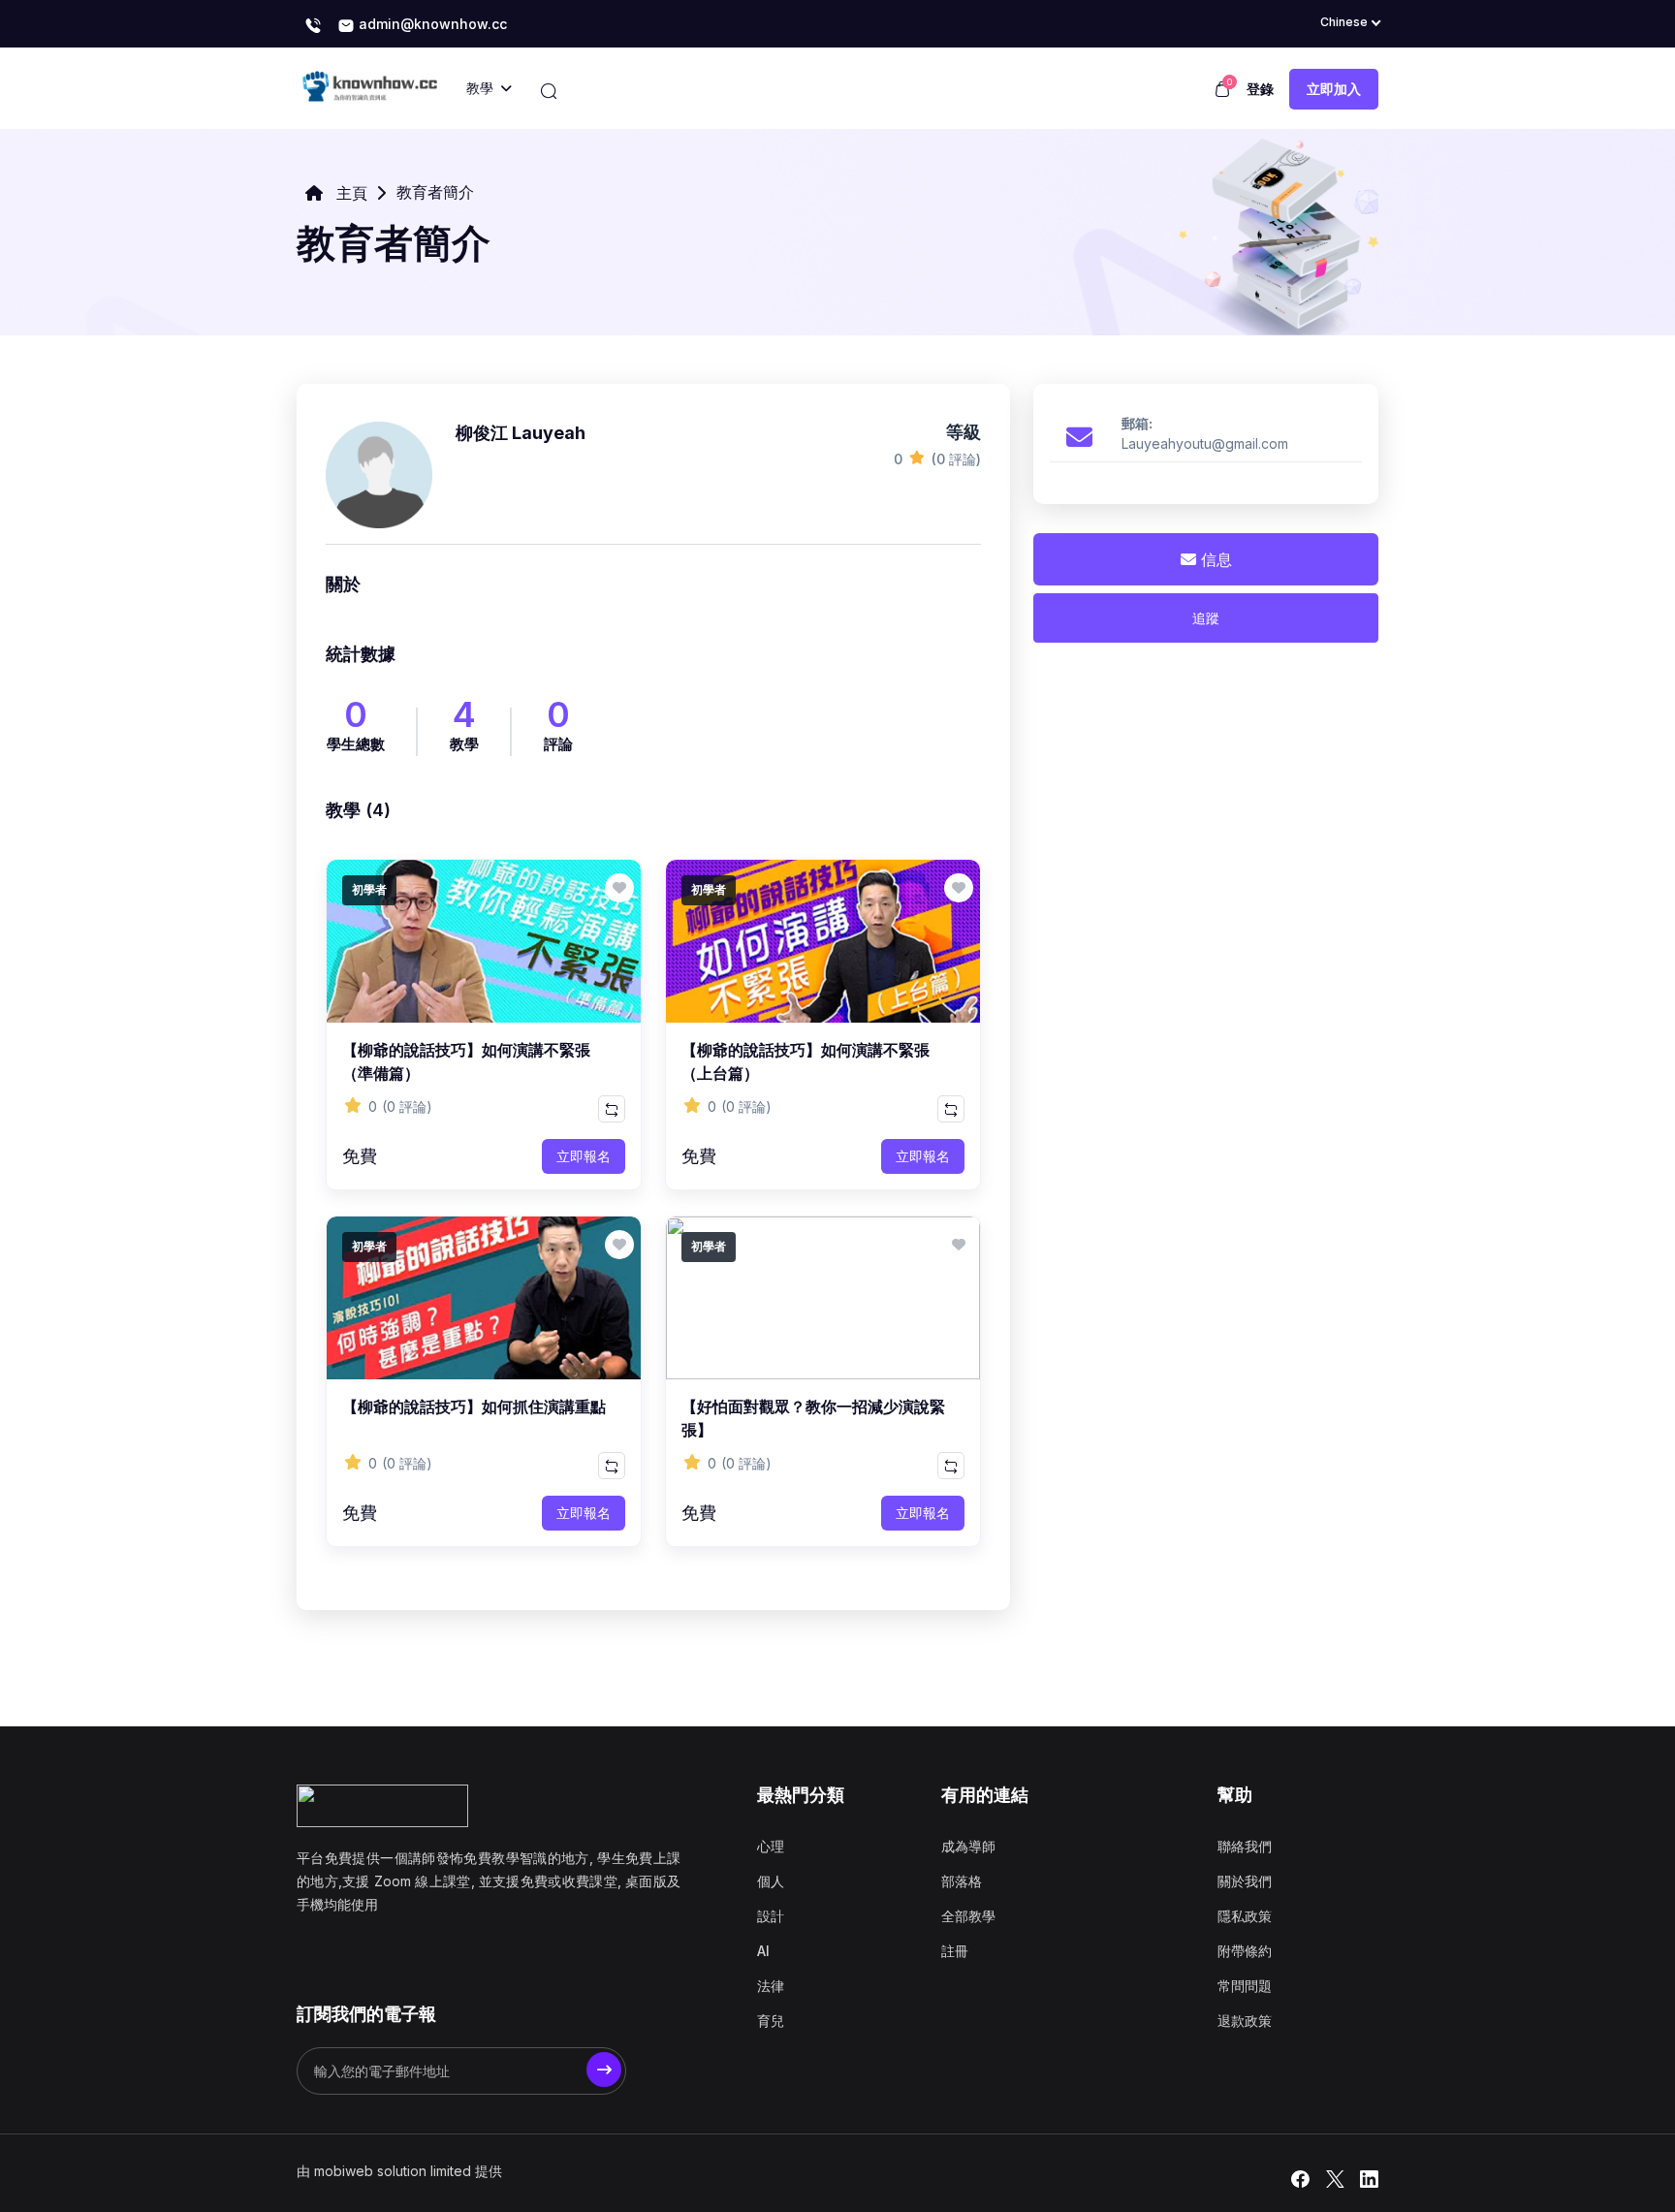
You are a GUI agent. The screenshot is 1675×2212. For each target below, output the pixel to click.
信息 (1214, 559)
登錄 (1260, 89)
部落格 (962, 1881)
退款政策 (1245, 2021)
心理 (771, 1846)
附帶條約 (1245, 1951)
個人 (771, 1881)
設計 (771, 1916)
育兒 (771, 2021)
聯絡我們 (1245, 1846)
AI (763, 1951)
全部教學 (968, 1916)
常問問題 (1245, 1986)
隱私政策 (1245, 1916)
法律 (771, 1986)
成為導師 (968, 1846)
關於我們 (1245, 1881)
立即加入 (1334, 89)
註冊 (955, 1951)
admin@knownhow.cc (431, 24)
